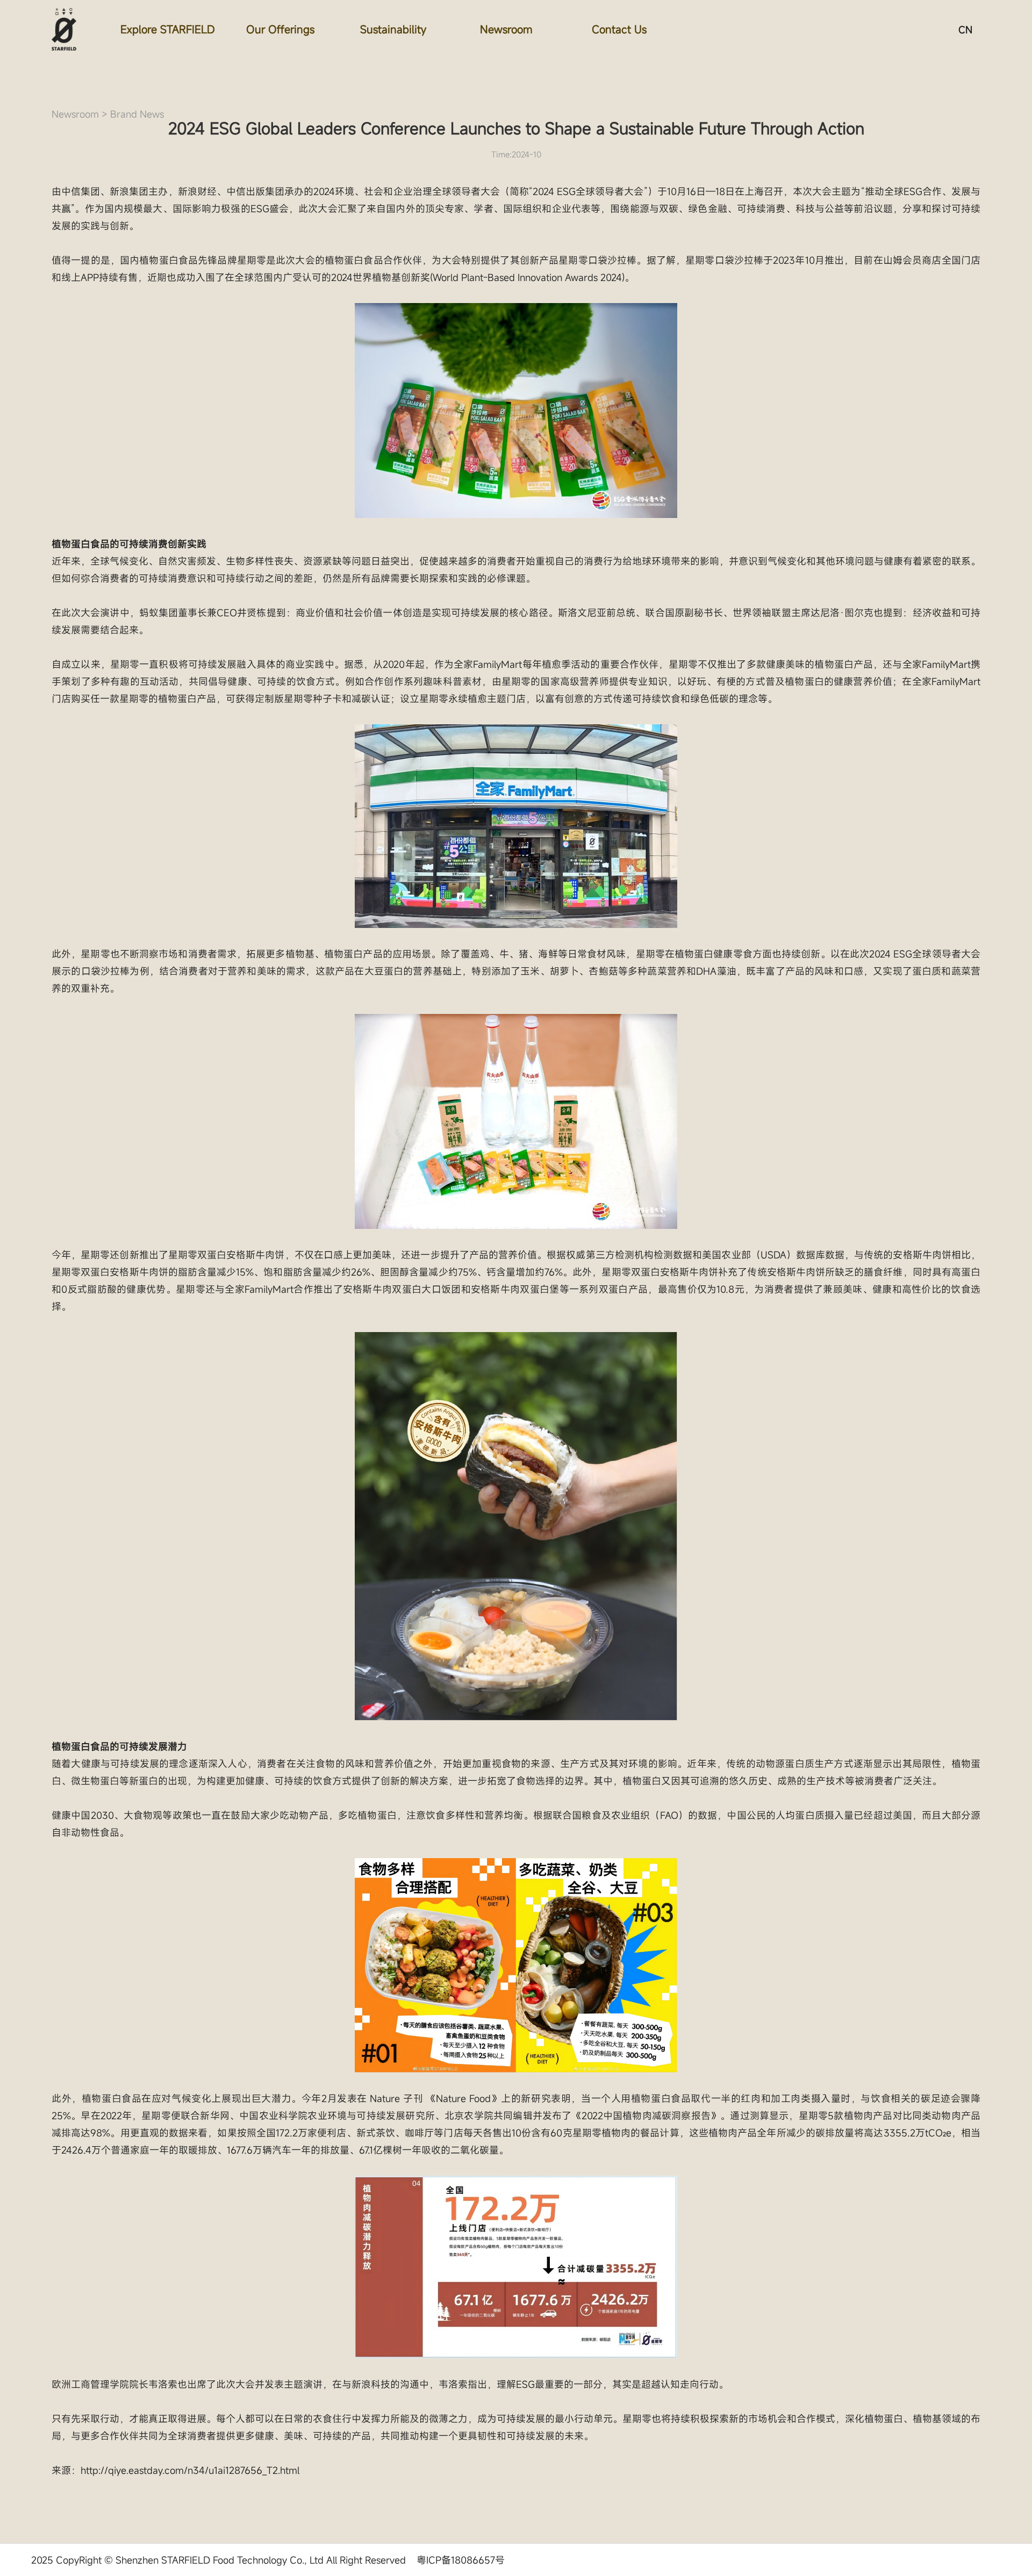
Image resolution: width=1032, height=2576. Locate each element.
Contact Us (619, 29)
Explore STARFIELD (168, 29)
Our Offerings (280, 29)
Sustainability (393, 29)
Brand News (137, 114)
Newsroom (506, 29)
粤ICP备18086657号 (461, 2560)
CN (965, 30)
